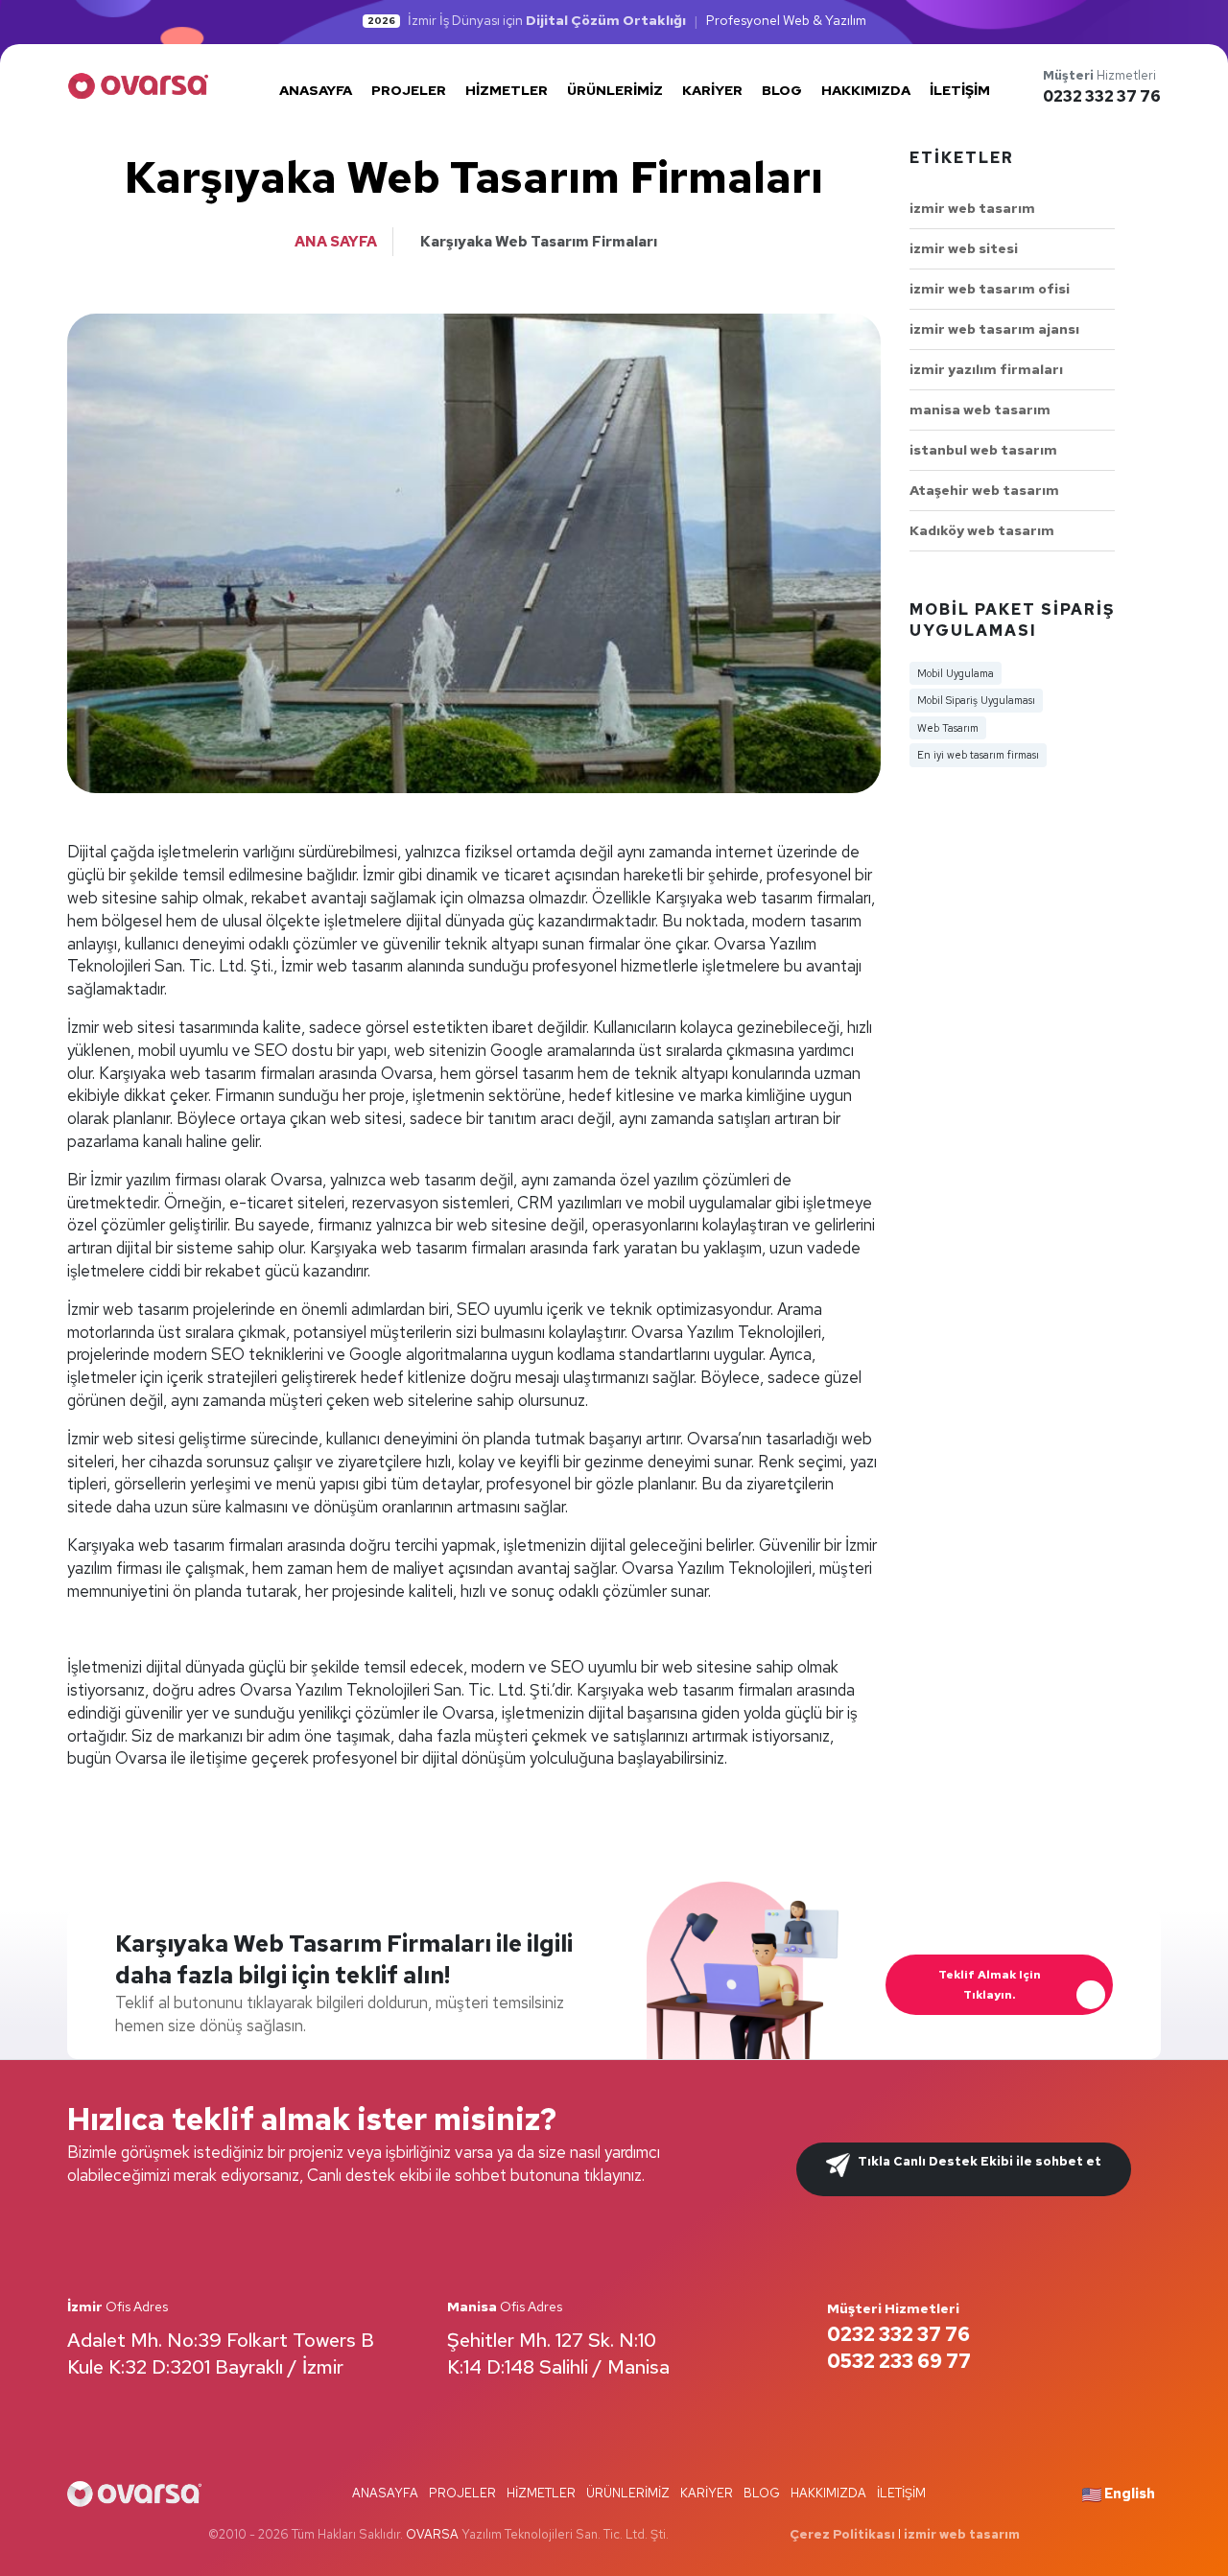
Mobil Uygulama (956, 673)
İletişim (901, 2493)
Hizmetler (541, 2493)
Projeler (462, 2493)
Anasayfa (385, 2493)
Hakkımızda (828, 2493)
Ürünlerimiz (628, 2493)
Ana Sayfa (336, 242)
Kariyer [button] (712, 90)
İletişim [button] (960, 90)
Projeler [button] (409, 90)
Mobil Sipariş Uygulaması (976, 700)
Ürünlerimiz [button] (615, 90)
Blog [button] (782, 90)
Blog (762, 2493)
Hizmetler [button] (507, 90)
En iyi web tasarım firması (978, 755)
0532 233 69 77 (899, 2361)
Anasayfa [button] (316, 90)
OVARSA (432, 2534)
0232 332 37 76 (1102, 96)
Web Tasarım (948, 728)
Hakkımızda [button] (866, 90)
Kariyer (707, 2493)
